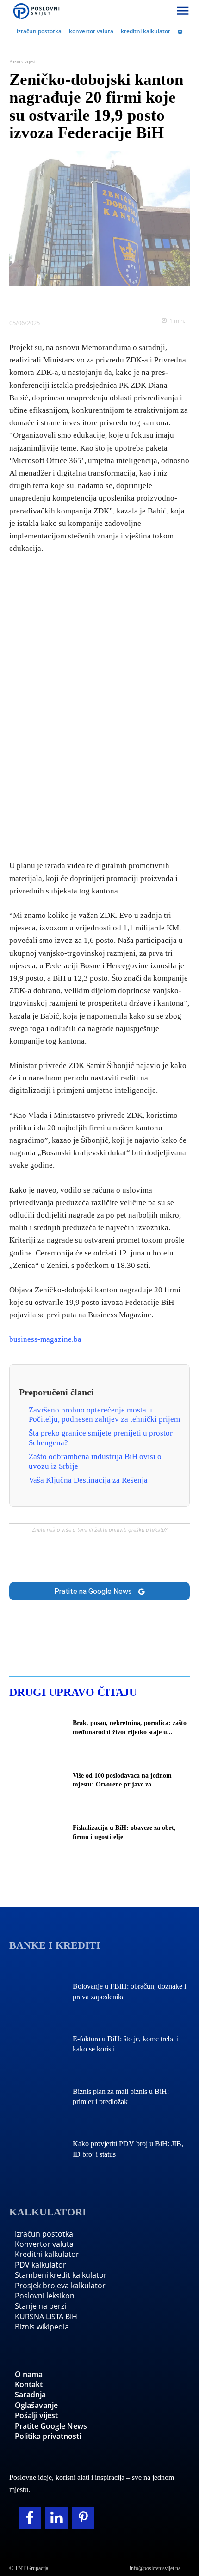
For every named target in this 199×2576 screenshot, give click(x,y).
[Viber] (131, 300)
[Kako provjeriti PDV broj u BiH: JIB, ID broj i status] (36, 2150)
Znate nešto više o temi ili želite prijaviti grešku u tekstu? (99, 1530)
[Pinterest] (83, 2518)
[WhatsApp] (110, 300)
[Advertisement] (99, 705)
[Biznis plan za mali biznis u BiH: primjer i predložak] (36, 2098)
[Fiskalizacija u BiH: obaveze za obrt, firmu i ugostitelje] (36, 1834)
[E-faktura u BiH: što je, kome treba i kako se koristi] (36, 2045)
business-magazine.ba (45, 1339)
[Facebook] (46, 300)
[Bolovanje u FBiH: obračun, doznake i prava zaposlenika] (36, 1993)
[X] (68, 300)
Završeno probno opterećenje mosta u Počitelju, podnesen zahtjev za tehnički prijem (104, 1415)
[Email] (153, 300)
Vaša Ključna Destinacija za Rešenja (88, 1480)
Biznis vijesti (23, 62)
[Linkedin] (89, 300)
